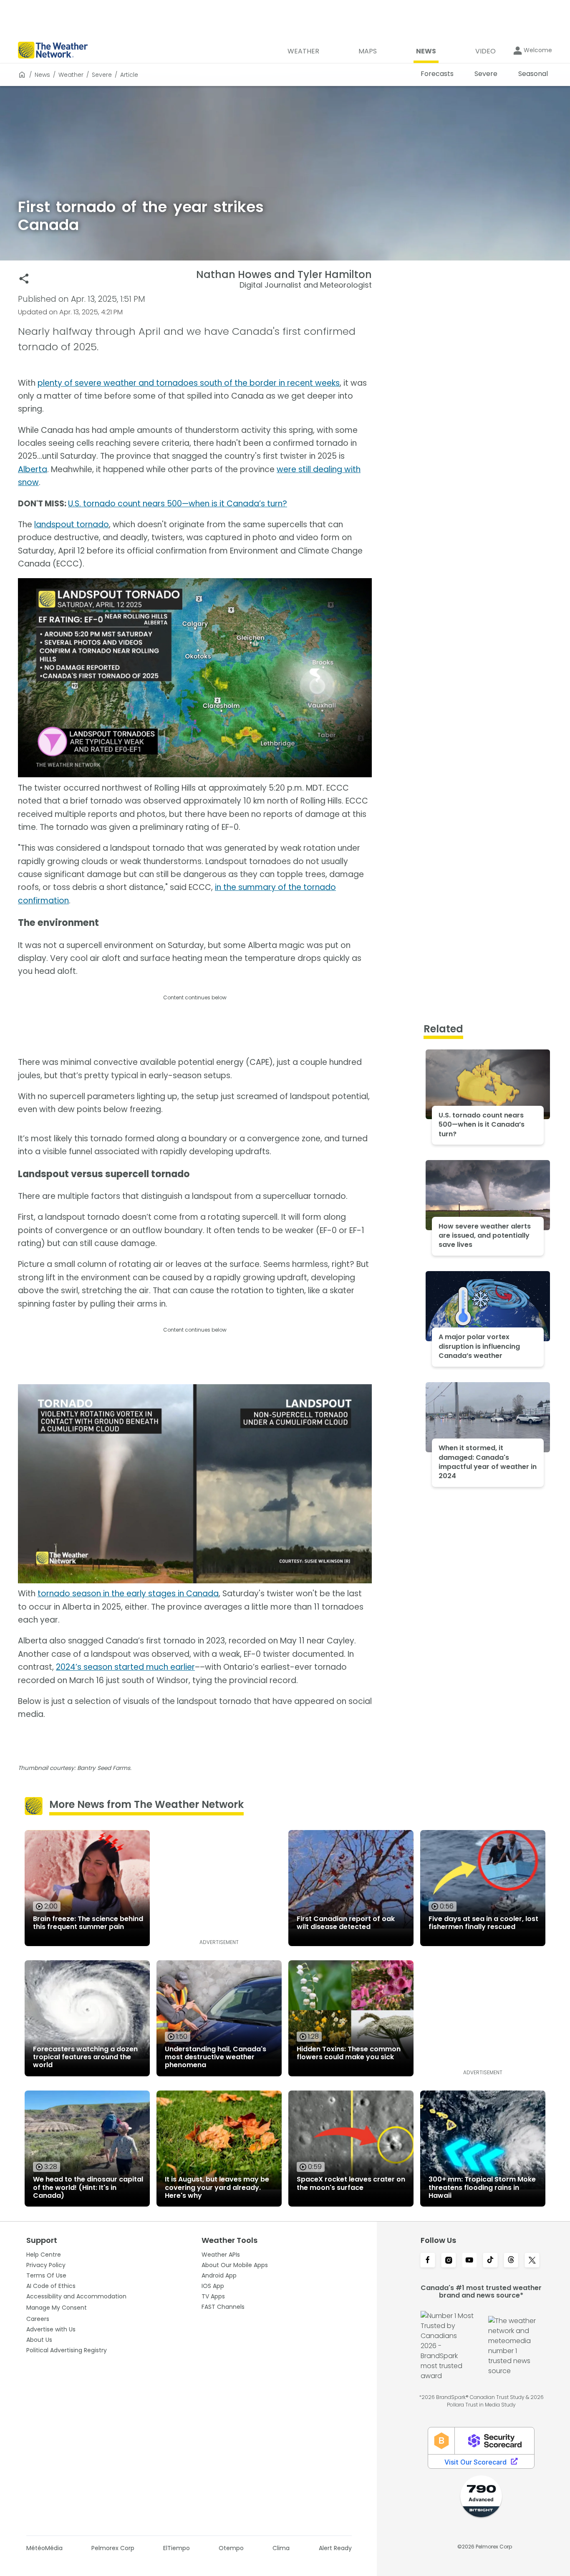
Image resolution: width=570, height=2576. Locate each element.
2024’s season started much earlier (125, 1667)
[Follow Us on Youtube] (469, 2261)
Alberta (33, 469)
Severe (102, 75)
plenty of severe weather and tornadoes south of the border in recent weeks (189, 383)
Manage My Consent (57, 2308)
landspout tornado (72, 525)
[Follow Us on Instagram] (449, 2261)
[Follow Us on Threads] (511, 2261)
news (42, 75)
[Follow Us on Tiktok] (490, 2261)
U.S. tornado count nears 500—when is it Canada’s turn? (178, 504)
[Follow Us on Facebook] (428, 2261)
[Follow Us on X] (532, 2261)
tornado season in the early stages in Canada (128, 1594)
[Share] (24, 279)
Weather (71, 75)
